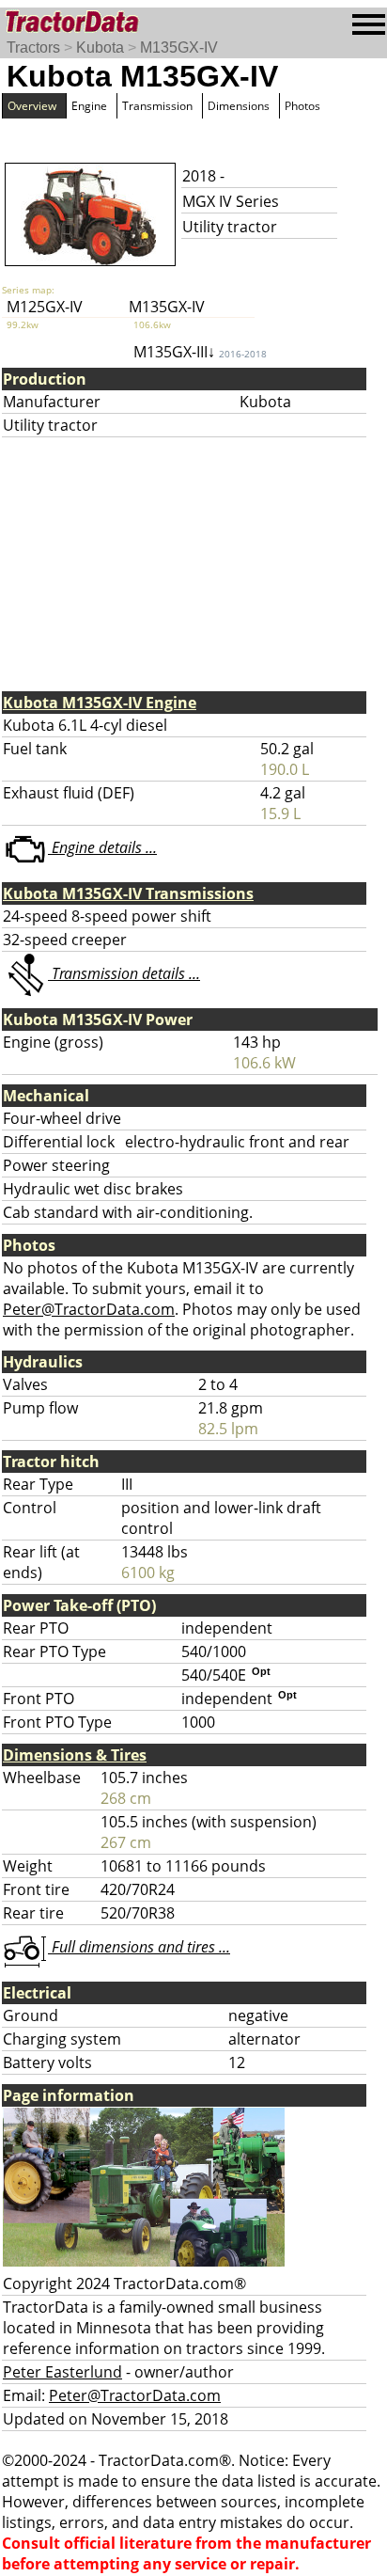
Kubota (100, 47)
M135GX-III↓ (200, 352)
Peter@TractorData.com (89, 1309)
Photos (302, 106)
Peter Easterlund (62, 2372)
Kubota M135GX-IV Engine (100, 703)
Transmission (157, 106)
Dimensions (239, 106)
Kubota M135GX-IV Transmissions (128, 893)
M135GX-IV (179, 47)
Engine (89, 106)
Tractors (33, 47)
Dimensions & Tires (75, 1755)
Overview (32, 106)
